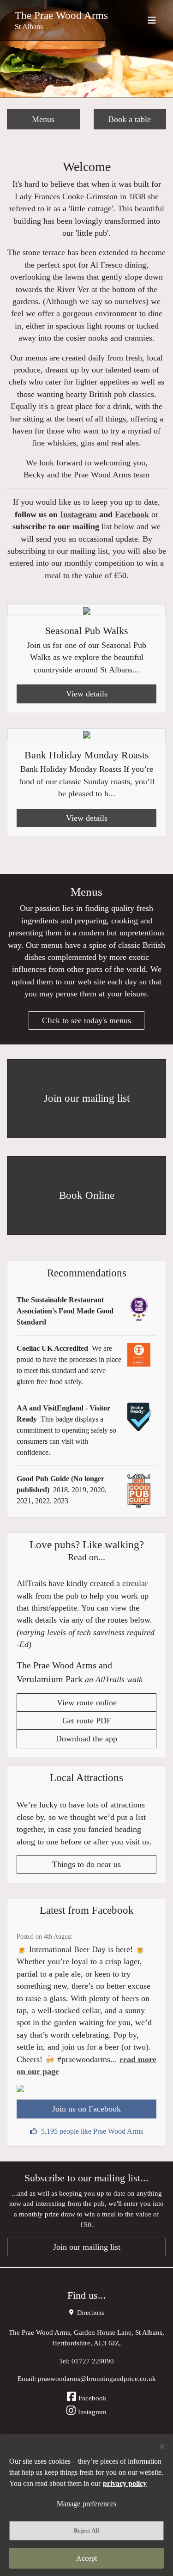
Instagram (78, 514)
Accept (87, 2558)
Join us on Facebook (86, 2109)
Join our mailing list (87, 2247)
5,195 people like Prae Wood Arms (92, 2131)
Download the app (86, 1739)
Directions (89, 2313)
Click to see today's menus (86, 1020)
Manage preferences (87, 2504)
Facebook (132, 514)
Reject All (86, 2530)
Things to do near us (86, 1864)
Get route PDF (87, 1721)
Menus (43, 119)
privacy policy (125, 2483)
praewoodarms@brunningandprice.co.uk (97, 2378)
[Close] (162, 2447)
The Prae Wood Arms (61, 15)
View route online (87, 1703)
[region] (86, 2505)
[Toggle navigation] (152, 20)
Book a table (130, 119)
